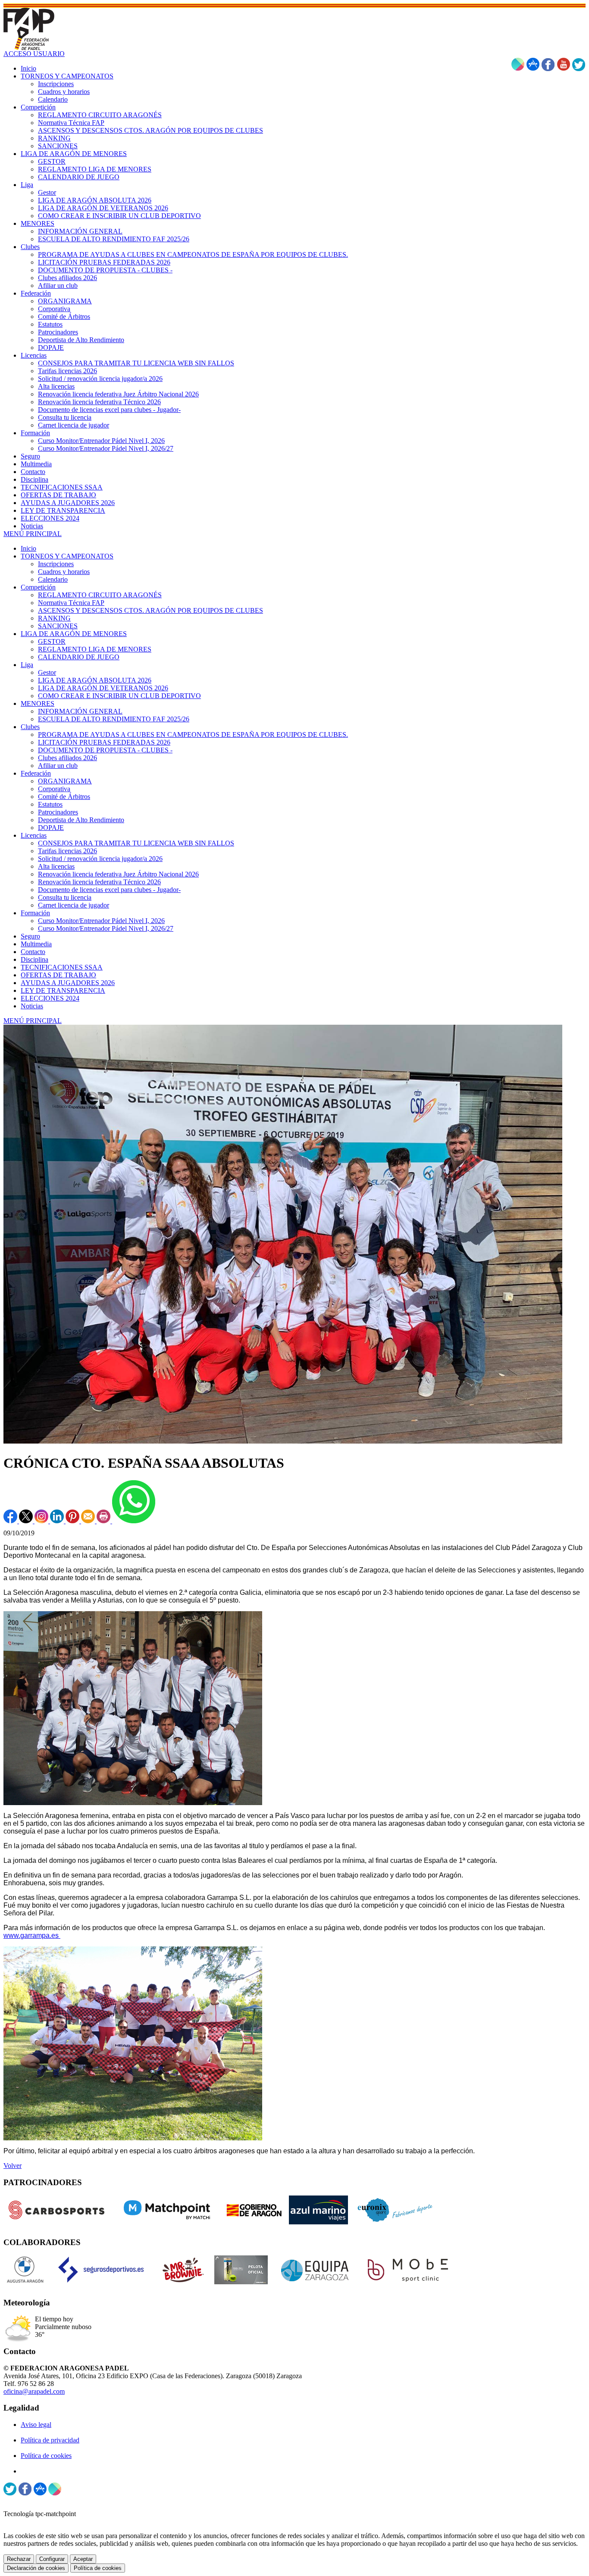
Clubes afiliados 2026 (67, 758)
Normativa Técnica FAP (71, 603)
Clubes (30, 727)
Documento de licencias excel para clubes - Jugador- (109, 890)
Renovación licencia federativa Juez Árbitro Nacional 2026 (118, 874)
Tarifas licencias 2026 (67, 851)
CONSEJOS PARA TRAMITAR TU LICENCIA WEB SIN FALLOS (136, 843)
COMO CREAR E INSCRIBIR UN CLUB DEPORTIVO (119, 696)
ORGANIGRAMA (65, 781)
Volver (13, 2166)
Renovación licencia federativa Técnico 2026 (99, 882)
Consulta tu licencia (65, 897)
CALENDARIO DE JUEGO (79, 657)
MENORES (38, 703)
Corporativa (54, 789)
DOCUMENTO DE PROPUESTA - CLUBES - (105, 750)
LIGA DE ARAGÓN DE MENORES (74, 634)
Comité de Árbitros (64, 797)
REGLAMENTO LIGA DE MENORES (95, 649)
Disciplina (34, 959)
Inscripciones (56, 564)
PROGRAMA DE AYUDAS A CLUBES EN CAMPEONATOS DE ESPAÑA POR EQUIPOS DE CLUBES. (193, 734)
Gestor (47, 672)
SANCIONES (58, 626)
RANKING (54, 618)
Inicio (28, 548)
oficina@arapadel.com (34, 2391)
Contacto (33, 952)
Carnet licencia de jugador (74, 905)
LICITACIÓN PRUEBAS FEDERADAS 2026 (104, 742)
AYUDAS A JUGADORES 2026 (68, 983)
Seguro (30, 936)
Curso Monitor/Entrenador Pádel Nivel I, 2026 (101, 921)
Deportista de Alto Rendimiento (81, 820)
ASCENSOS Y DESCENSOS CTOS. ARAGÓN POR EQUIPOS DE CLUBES (150, 610)
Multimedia (36, 944)
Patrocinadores (58, 812)
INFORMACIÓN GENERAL (80, 711)
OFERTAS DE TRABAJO (58, 975)
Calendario (53, 579)
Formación (35, 913)
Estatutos (50, 804)
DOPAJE (51, 828)
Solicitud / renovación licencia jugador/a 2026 (100, 859)
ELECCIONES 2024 (50, 998)
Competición (38, 587)
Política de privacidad (50, 2440)
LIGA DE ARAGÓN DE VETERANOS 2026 (103, 688)
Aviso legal (36, 2425)
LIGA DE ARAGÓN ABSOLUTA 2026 (95, 680)
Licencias (34, 835)
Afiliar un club (58, 766)
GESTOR (52, 641)
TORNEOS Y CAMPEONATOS (67, 556)
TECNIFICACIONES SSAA (62, 967)
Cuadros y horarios (64, 572)
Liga (27, 665)
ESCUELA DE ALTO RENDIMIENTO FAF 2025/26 (114, 719)
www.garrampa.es (32, 1935)
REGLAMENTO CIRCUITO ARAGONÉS (100, 595)
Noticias (32, 1006)
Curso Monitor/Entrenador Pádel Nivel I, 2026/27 (106, 928)
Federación (36, 773)
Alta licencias (56, 866)
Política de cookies (46, 2456)
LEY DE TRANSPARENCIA (63, 990)
